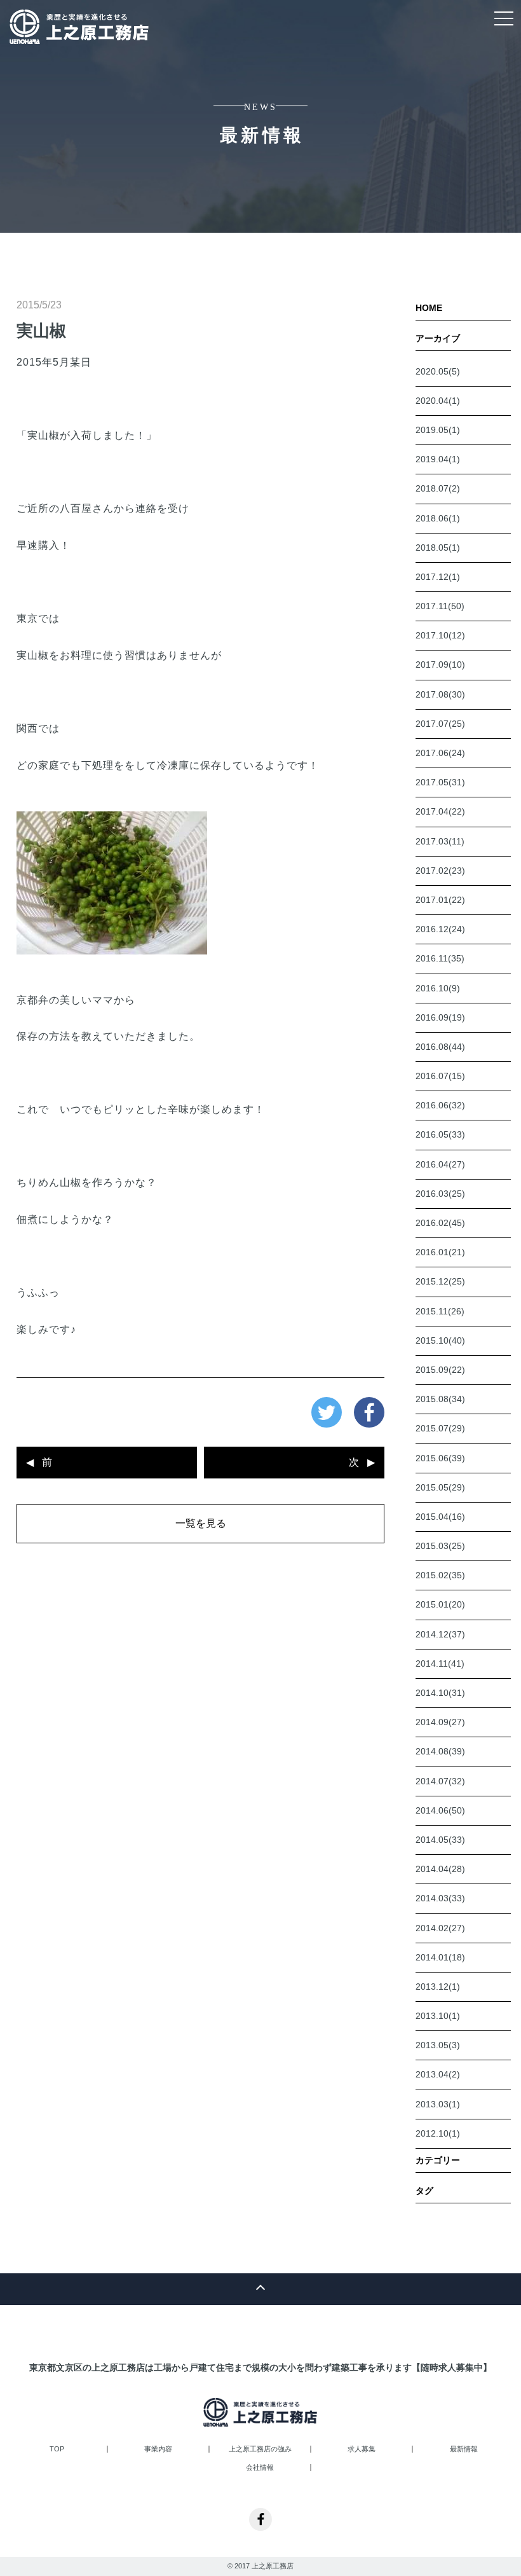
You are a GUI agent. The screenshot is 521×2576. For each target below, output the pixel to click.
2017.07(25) (440, 724)
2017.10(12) (440, 635)
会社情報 (260, 2468)
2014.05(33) (440, 1840)
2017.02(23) (440, 871)
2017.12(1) (438, 577)
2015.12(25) (440, 1281)
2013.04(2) (438, 2074)
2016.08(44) (440, 1047)
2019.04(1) (438, 459)
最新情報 (464, 2449)
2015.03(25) (440, 1546)
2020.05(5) (438, 371)
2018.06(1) (438, 518)
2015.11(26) (440, 1311)
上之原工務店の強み (260, 2449)
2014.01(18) (440, 1957)
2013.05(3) (438, 2045)
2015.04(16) (440, 1517)
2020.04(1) (438, 401)
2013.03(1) (438, 2104)
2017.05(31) (440, 782)
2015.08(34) (440, 1399)
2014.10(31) (440, 1693)
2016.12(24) (440, 929)
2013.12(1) (438, 1987)
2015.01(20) (440, 1604)
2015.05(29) (440, 1487)
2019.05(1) (438, 430)
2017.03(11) (440, 841)
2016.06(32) (440, 1105)
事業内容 (158, 2449)
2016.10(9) (438, 988)
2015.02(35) (440, 1575)
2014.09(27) (440, 1722)
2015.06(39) (440, 1458)
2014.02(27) (440, 1928)
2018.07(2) (438, 488)
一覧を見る (201, 1523)
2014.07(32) (440, 1781)
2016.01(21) (440, 1252)
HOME (429, 308)
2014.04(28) (440, 1869)
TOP (57, 2449)
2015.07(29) (440, 1428)
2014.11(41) (440, 1663)
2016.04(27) (440, 1164)
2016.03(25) (440, 1194)
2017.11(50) (440, 606)
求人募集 (362, 2449)
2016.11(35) (440, 958)
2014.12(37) (440, 1634)
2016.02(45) (440, 1223)
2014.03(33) (440, 1898)
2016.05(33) (440, 1134)
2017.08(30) (440, 694)
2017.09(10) (440, 665)
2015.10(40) (440, 1340)
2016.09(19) (440, 1017)
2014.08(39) (440, 1751)
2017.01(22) (440, 900)
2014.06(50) (440, 1810)
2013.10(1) (438, 2016)
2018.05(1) (438, 548)
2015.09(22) (440, 1370)
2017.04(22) (440, 811)
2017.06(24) (440, 753)
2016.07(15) (440, 1076)
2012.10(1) (438, 2133)
